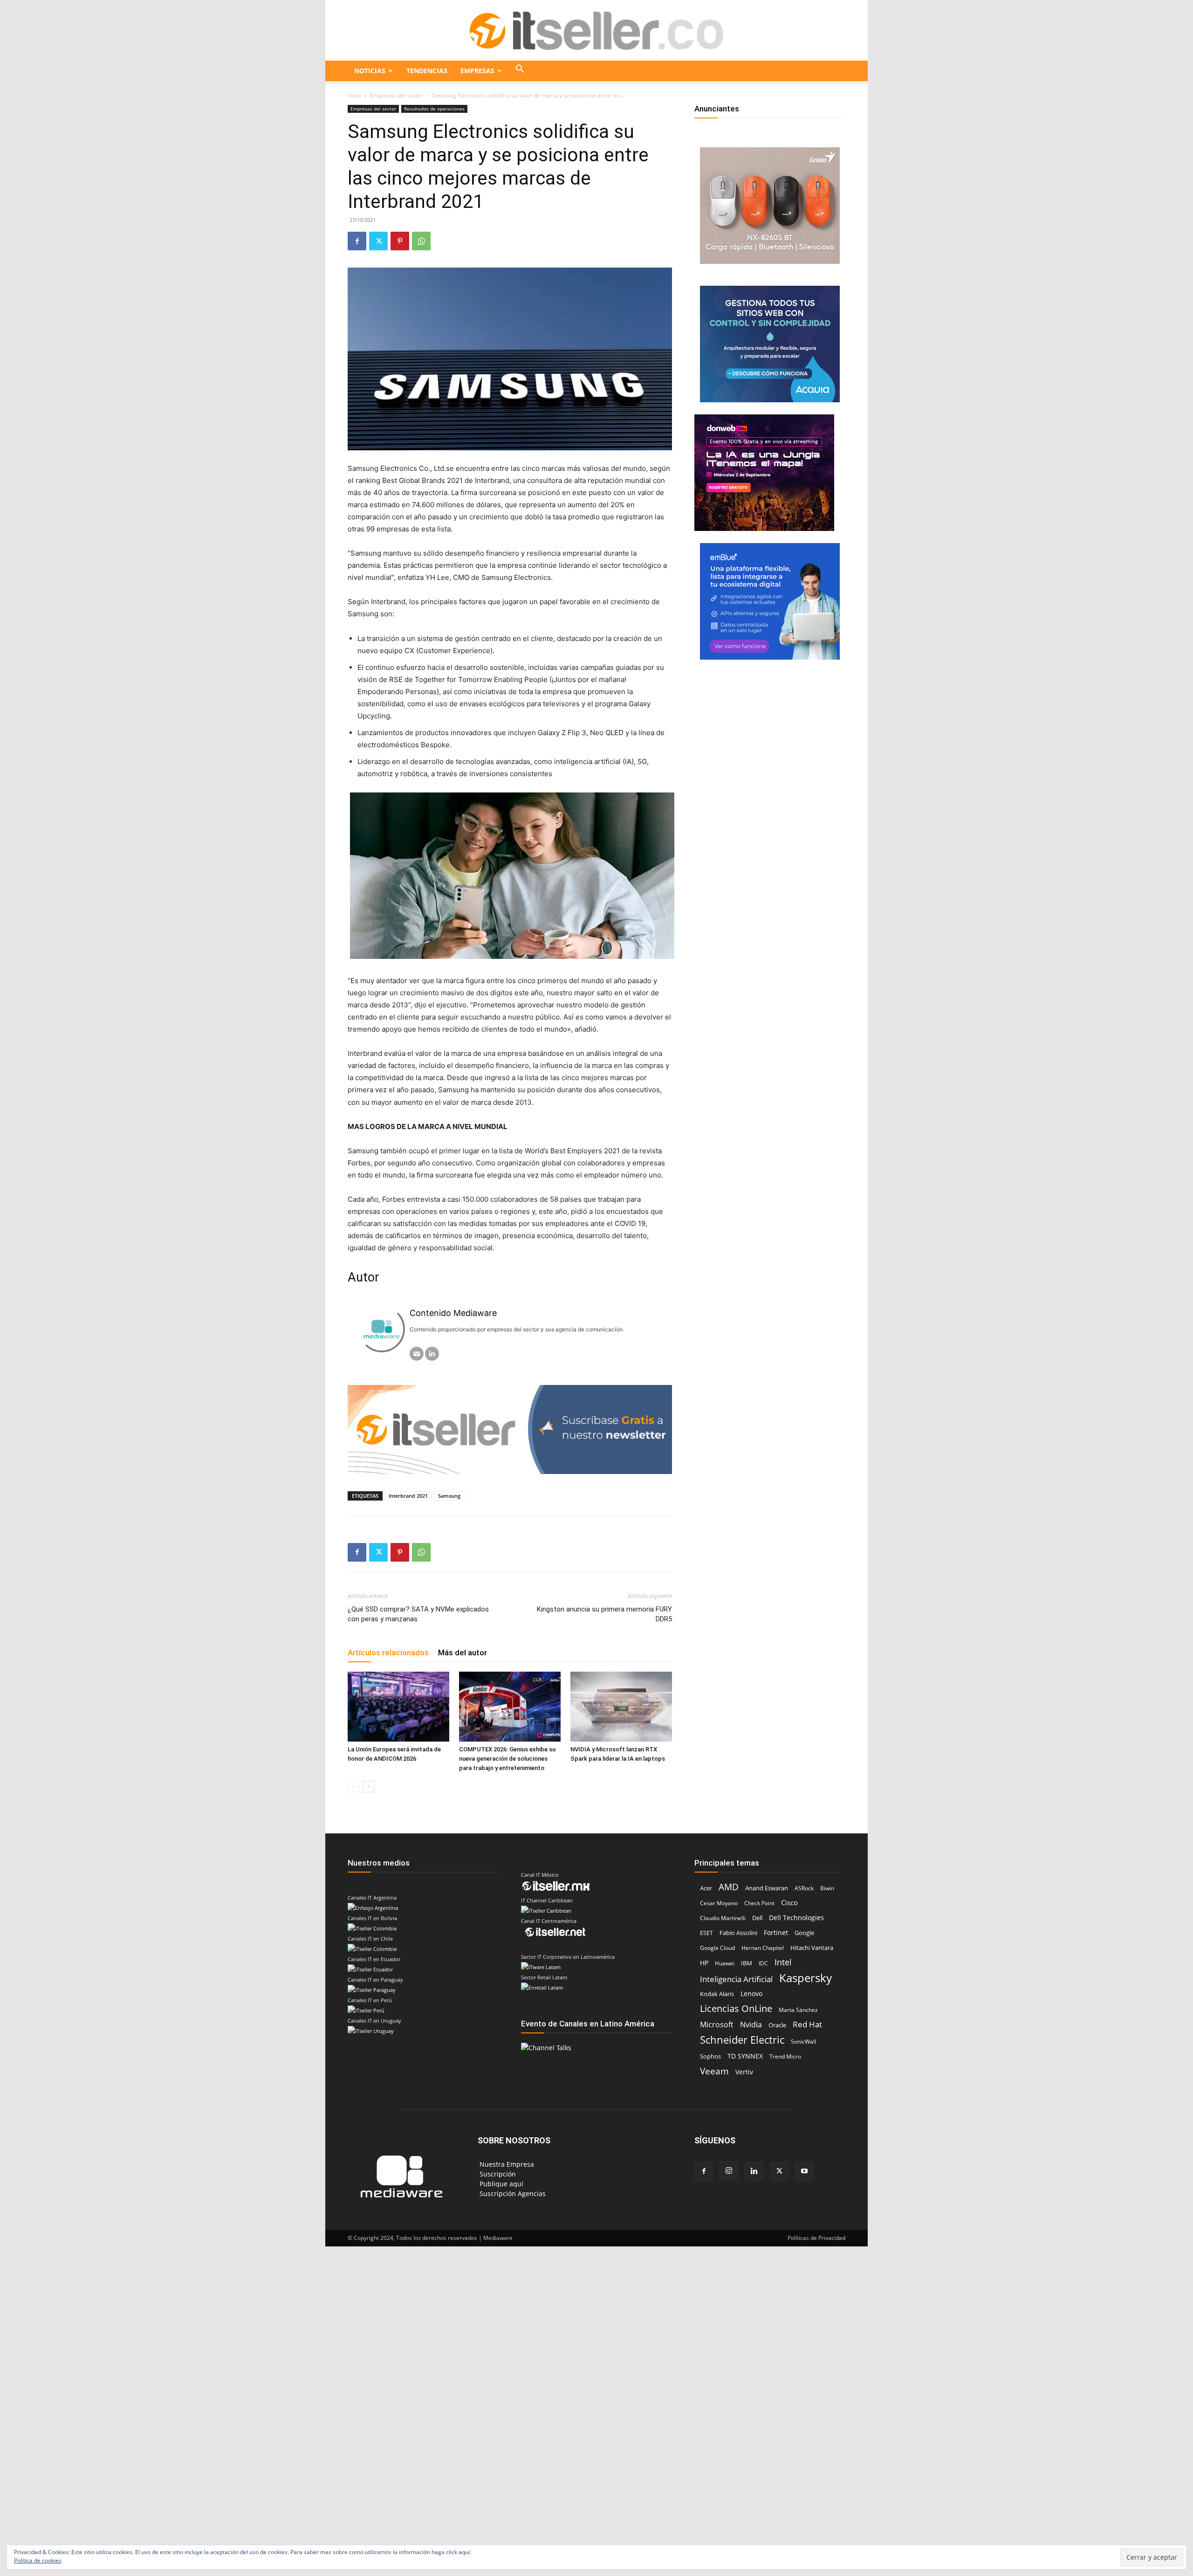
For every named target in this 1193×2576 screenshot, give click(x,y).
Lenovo (751, 1994)
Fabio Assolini (738, 1933)
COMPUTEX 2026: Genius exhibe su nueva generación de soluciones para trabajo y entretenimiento (507, 1759)
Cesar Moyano (719, 1903)
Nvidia (751, 2025)
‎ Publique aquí (501, 2184)
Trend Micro (785, 2056)
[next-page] (368, 1787)
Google (804, 1933)
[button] (520, 71)
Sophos (710, 2056)
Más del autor (463, 1653)
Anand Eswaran (767, 1888)
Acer (706, 1888)
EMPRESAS (477, 71)
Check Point (759, 1903)
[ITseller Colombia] (596, 31)
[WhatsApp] (421, 241)
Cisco (789, 1902)
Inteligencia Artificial (736, 1979)
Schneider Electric (742, 2040)
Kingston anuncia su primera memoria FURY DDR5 (604, 1614)
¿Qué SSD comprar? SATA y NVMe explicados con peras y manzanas (418, 1614)
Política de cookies (38, 2560)
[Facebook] (357, 241)
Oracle (777, 2025)
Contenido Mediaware (453, 1313)
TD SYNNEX (745, 2056)
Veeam (714, 2071)
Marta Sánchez (798, 2010)
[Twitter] (378, 241)
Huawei (725, 1963)
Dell (757, 1918)
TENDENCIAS (427, 71)
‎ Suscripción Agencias (512, 2194)
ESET (706, 1933)
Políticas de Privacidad (816, 2238)
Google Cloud (717, 1948)
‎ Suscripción (497, 2174)
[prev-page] (353, 1787)
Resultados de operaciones (434, 109)
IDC (763, 1963)
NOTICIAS (370, 71)
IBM (747, 1963)
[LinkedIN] (432, 1354)
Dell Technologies (796, 1918)
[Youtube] (804, 2171)
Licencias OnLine (736, 2008)
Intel (783, 1962)
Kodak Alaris (717, 1994)
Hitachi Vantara (812, 1948)
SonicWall (803, 2042)
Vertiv (744, 2072)
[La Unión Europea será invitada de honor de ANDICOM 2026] (398, 1707)
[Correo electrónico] (417, 1354)
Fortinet (776, 1932)
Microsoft (717, 2025)
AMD (729, 1887)
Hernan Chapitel (763, 1948)
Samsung (449, 1496)
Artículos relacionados (388, 1653)
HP (704, 1963)
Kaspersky (806, 1978)
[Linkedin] (754, 2171)
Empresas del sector (397, 95)
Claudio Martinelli (723, 1918)
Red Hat (807, 2024)
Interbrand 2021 (408, 1496)
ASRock (804, 1888)
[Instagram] (729, 2171)
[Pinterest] (400, 241)
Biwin (827, 1888)
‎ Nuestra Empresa (506, 2164)
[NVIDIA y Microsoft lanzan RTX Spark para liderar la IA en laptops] (621, 1707)
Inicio (354, 95)
